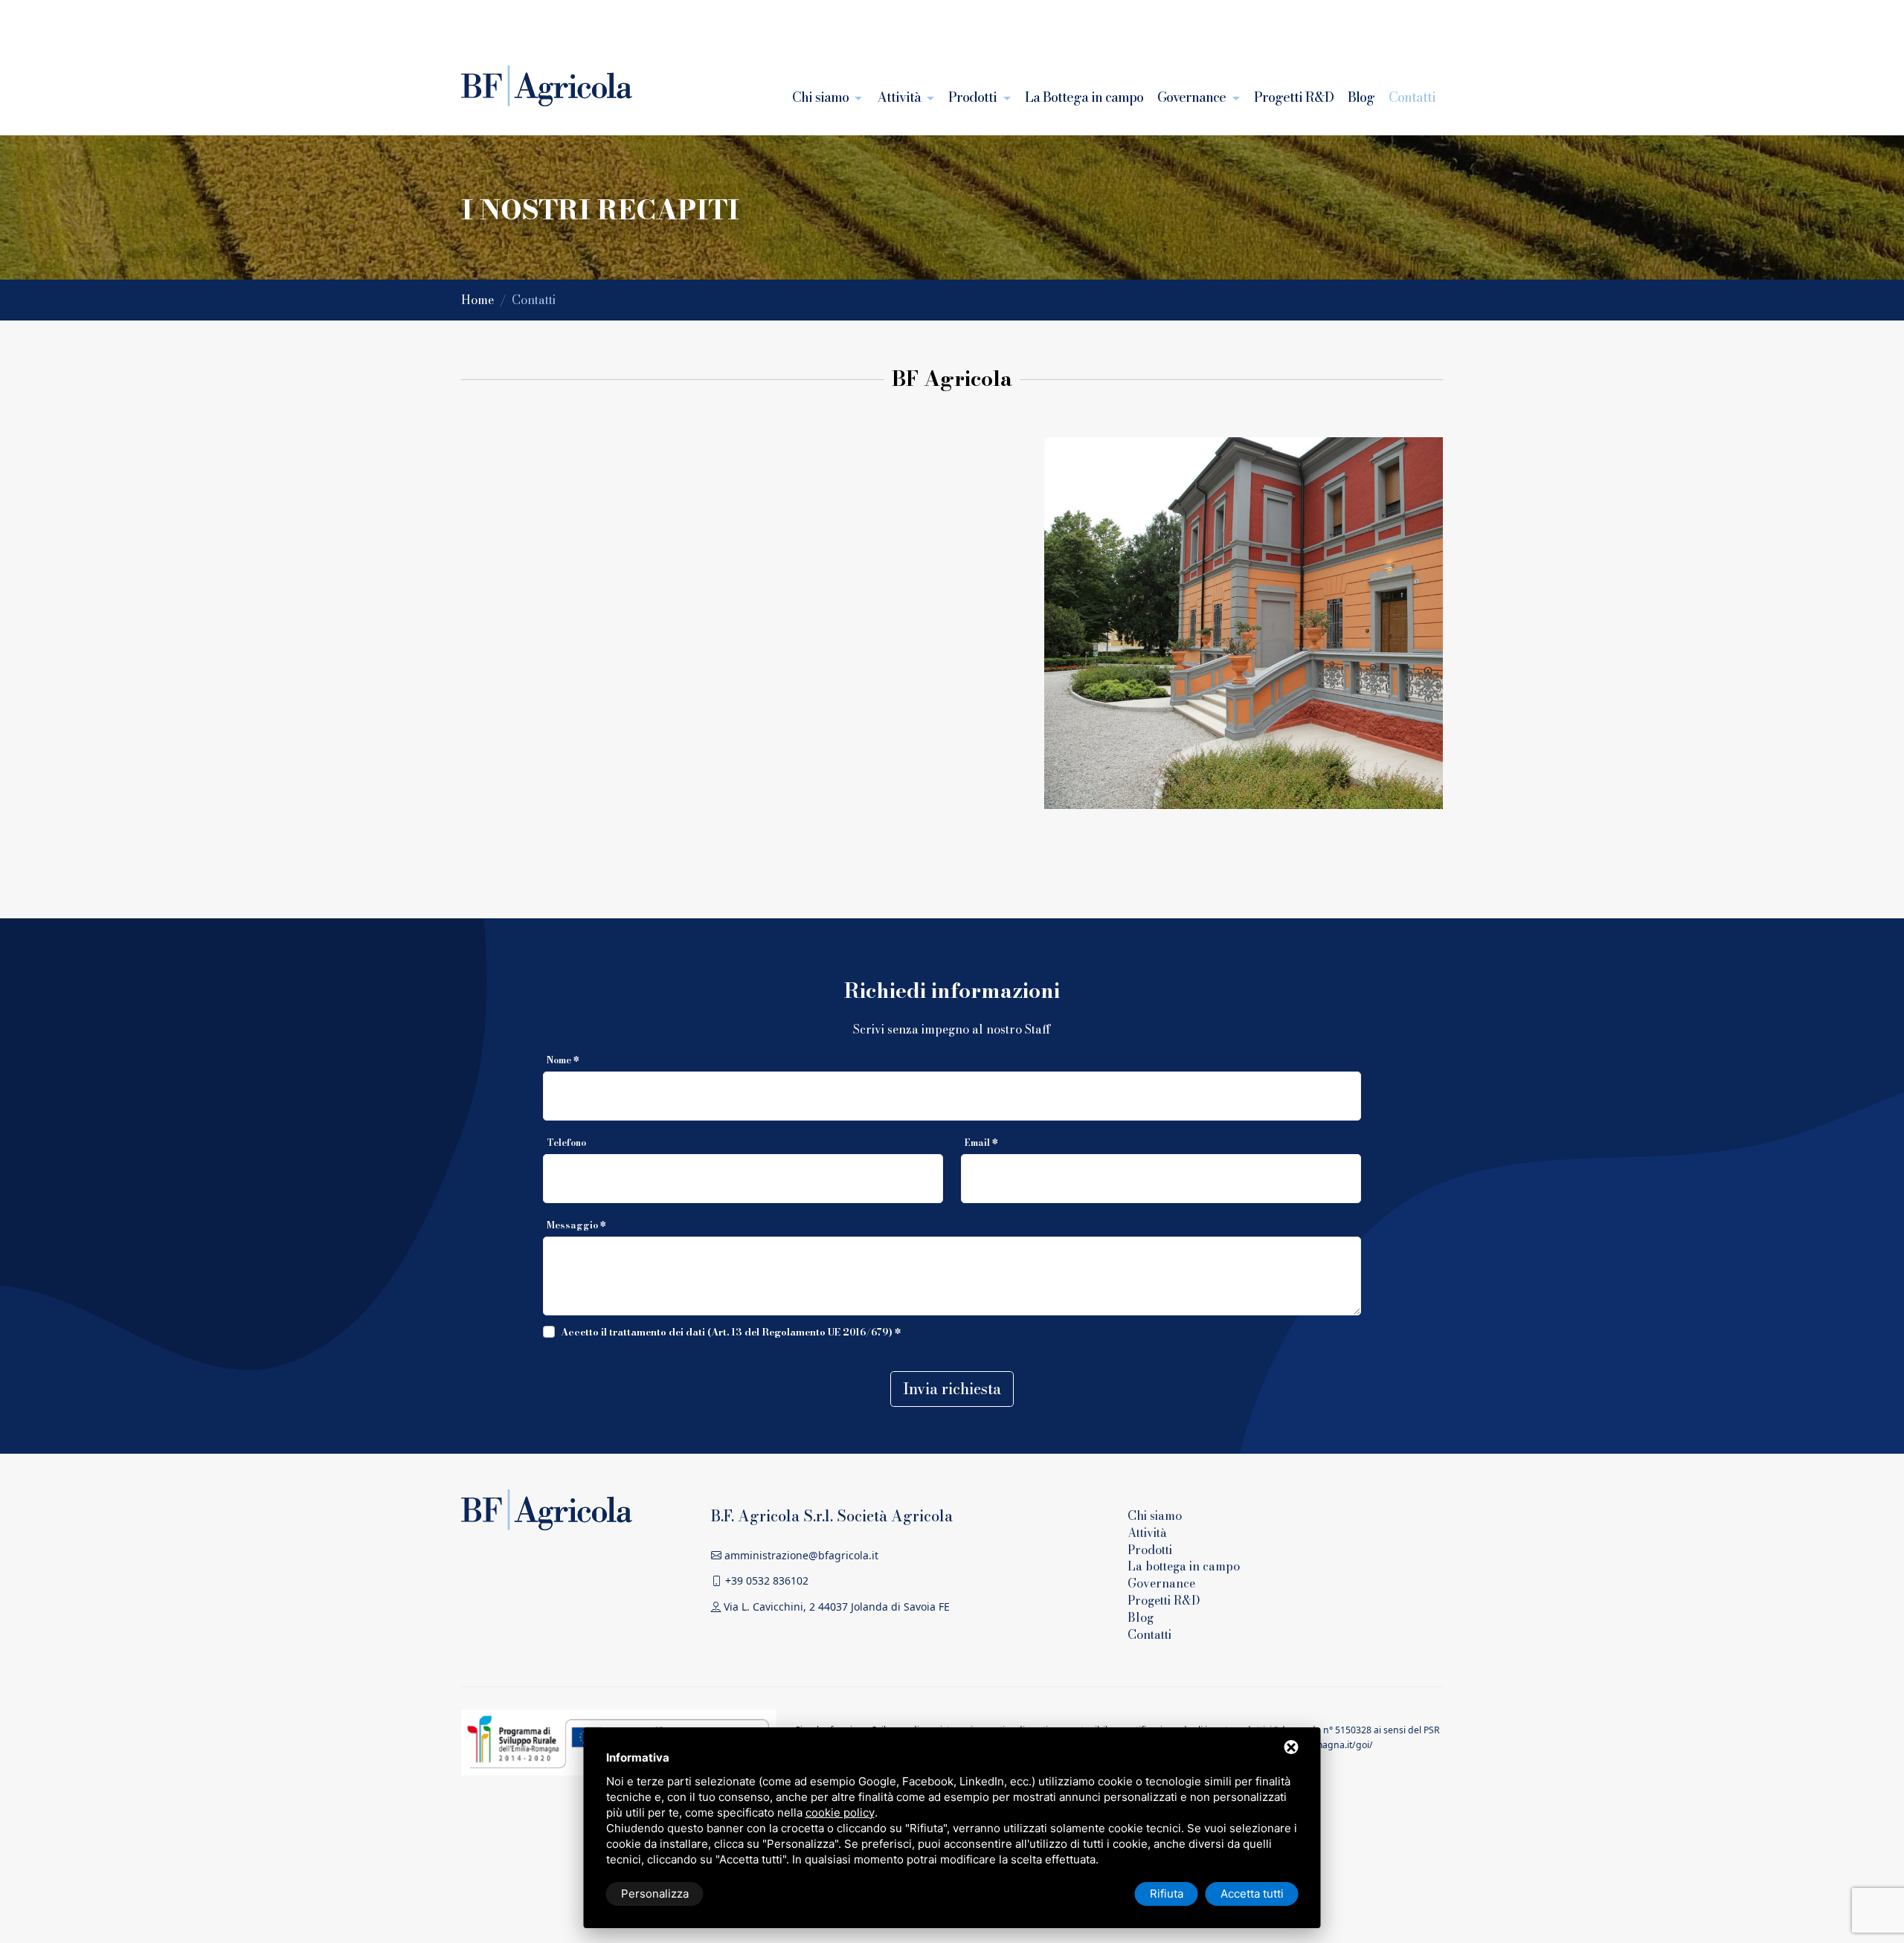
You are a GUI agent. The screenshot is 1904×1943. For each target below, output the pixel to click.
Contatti (1412, 97)
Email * (981, 1143)
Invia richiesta (952, 1389)
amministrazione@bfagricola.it (800, 1555)
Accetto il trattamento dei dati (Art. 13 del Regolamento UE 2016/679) (727, 1332)
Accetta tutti (1252, 1894)
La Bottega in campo (1084, 97)
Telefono (566, 1143)
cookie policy (840, 1812)
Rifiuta (1167, 1894)
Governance (1193, 97)
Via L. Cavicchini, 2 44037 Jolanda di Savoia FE (835, 1607)
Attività (900, 97)
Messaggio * (576, 1225)
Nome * (563, 1060)
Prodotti (974, 97)
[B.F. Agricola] (547, 1508)
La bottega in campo (1184, 1566)
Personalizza (655, 1894)
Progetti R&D (1294, 97)
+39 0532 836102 (765, 1580)
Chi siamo (822, 97)
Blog (1361, 97)
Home (479, 300)
